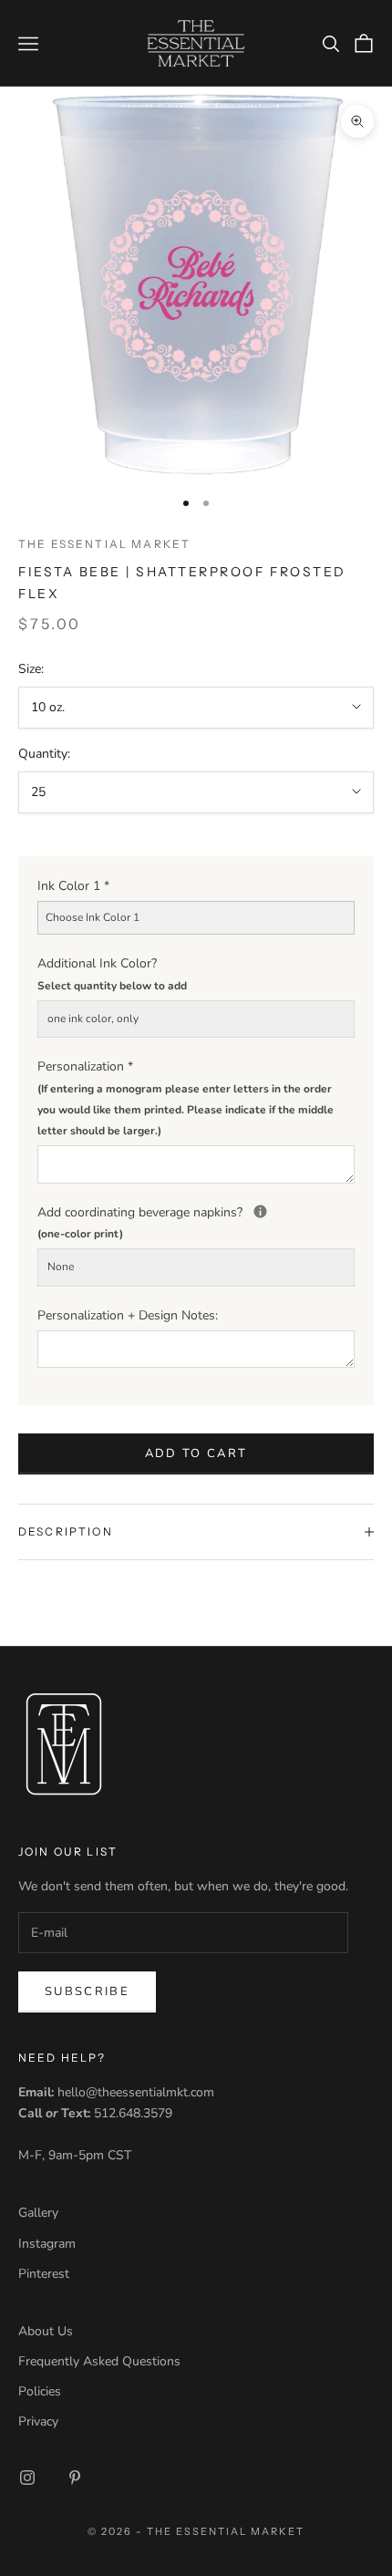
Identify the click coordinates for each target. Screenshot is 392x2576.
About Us (46, 2331)
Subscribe (87, 1991)
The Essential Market (104, 544)
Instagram (47, 2244)
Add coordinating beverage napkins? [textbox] (196, 1221)
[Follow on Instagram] (27, 2478)
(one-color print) (80, 1234)
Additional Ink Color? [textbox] (112, 973)
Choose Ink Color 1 (93, 917)
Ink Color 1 (73, 886)
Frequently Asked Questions (99, 2361)
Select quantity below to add (112, 986)
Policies (40, 2391)
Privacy (38, 2421)
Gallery (38, 2213)
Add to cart (196, 1454)
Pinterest (44, 2274)
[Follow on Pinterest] (75, 2478)
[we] (260, 1211)
